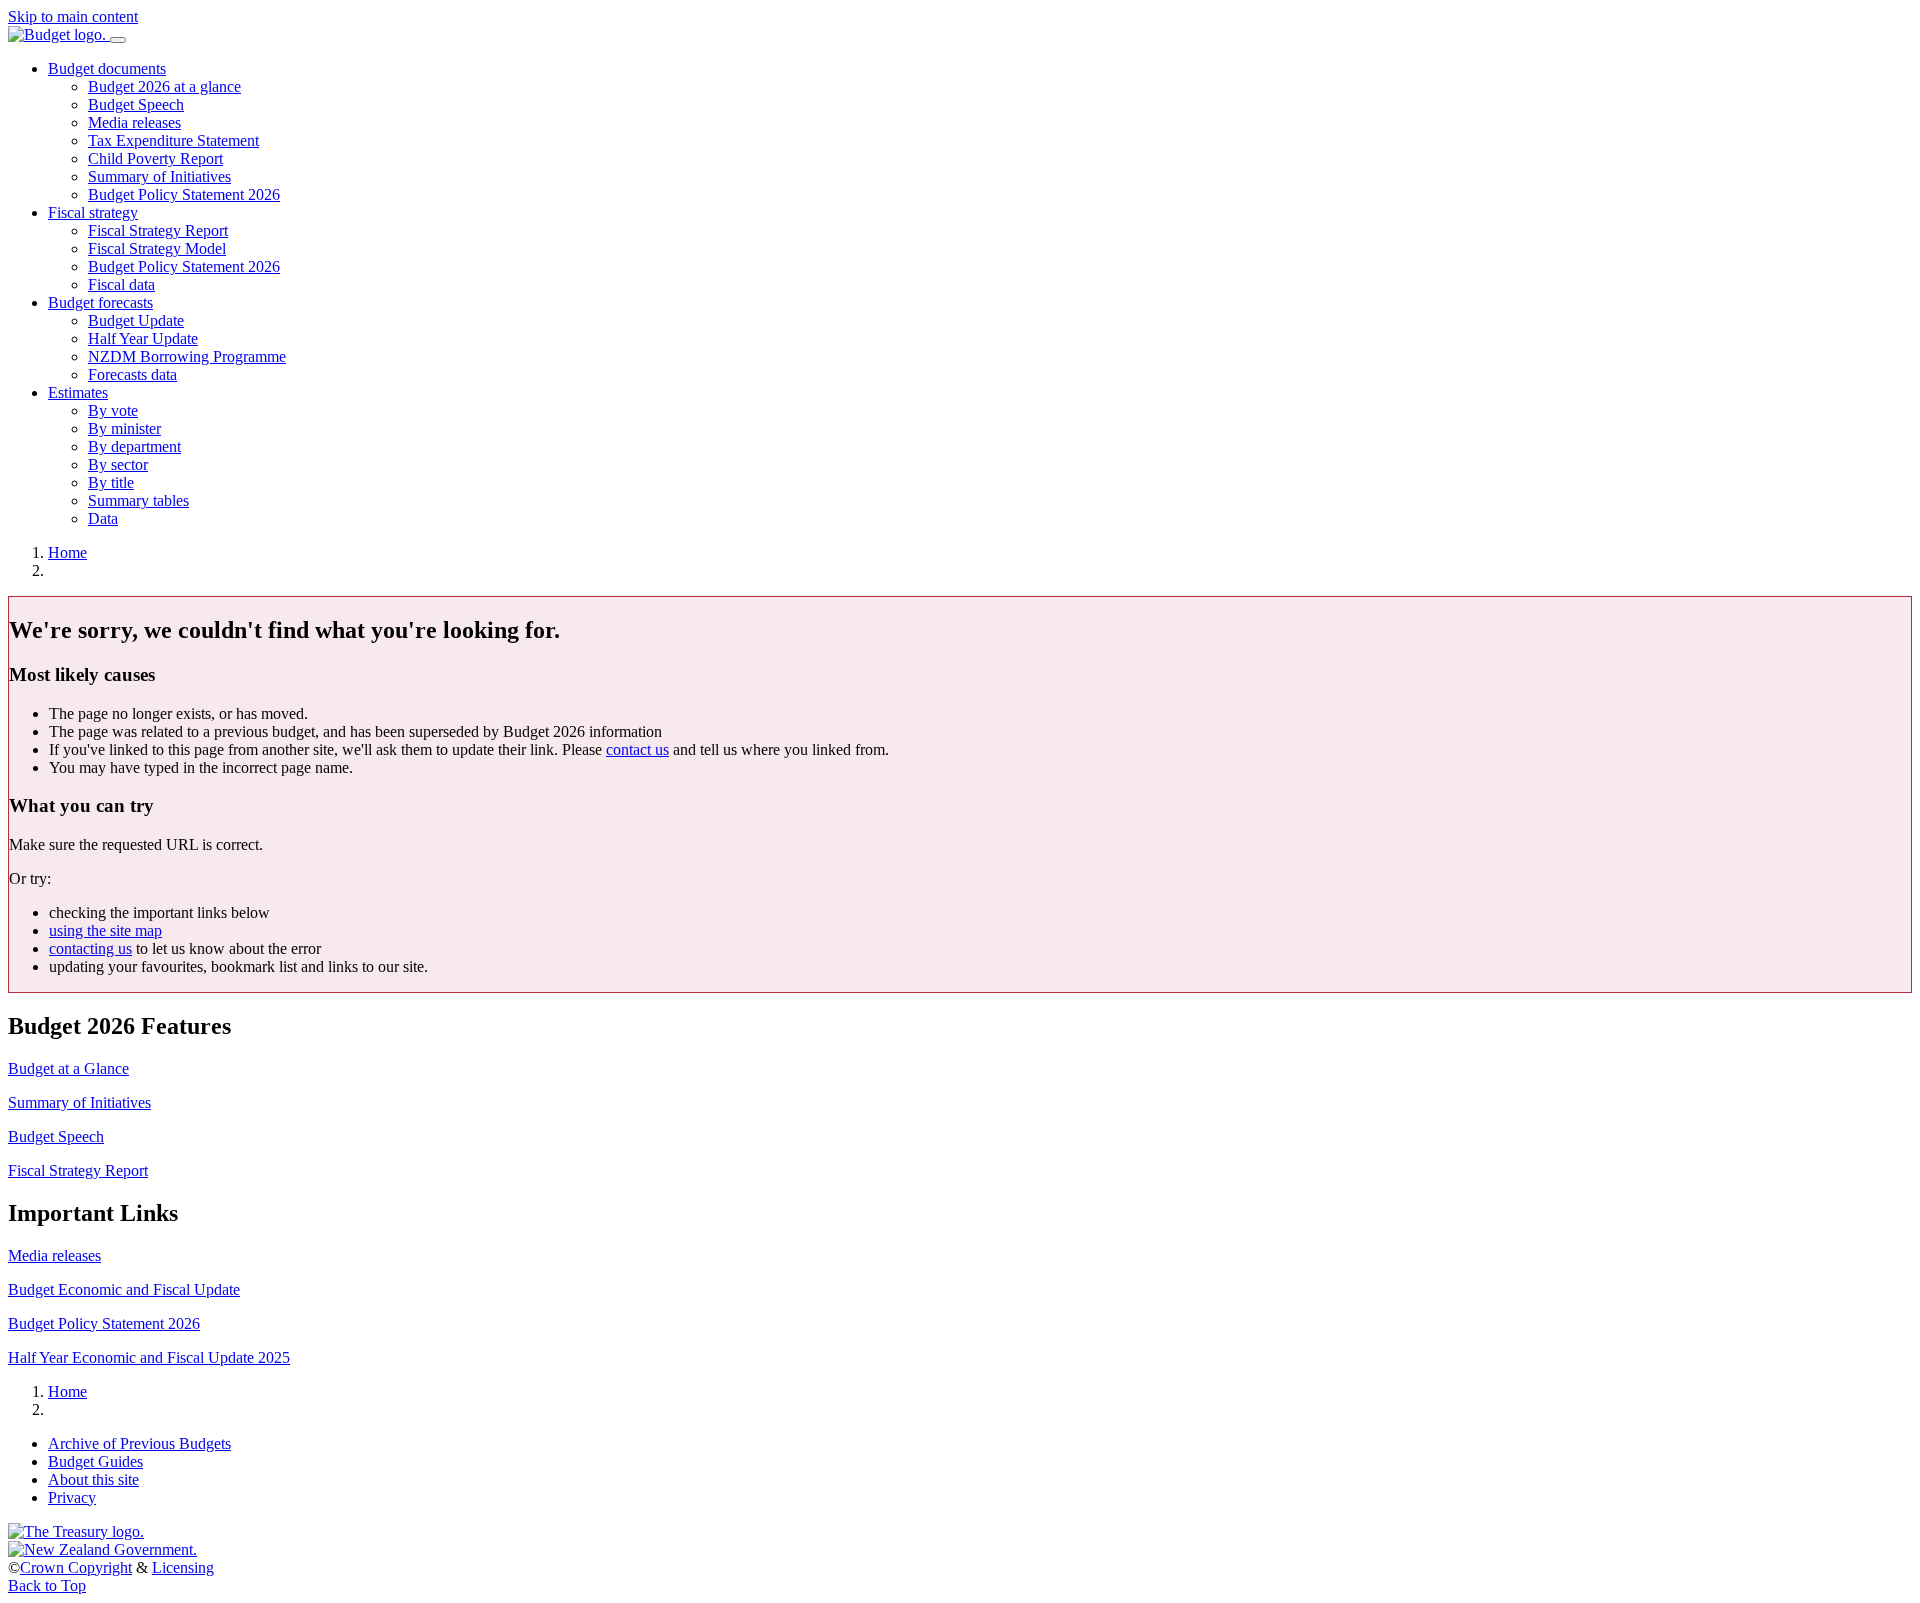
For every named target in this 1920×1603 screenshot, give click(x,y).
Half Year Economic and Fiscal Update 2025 (149, 1357)
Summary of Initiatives (159, 176)
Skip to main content (73, 16)
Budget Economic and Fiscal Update (124, 1289)
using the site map (105, 930)
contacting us (90, 948)
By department (134, 446)
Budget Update (136, 320)
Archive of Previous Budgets (139, 1443)
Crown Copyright (76, 1567)
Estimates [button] (78, 392)
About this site (93, 1479)
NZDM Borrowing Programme (187, 356)
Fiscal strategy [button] (93, 212)
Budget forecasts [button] (100, 302)
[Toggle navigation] (118, 40)
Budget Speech (136, 104)
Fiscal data (121, 284)
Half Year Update (143, 338)
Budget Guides (95, 1461)
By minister (124, 428)
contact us (637, 749)
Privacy (72, 1497)
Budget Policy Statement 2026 (184, 194)
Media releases (134, 122)
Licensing (183, 1567)
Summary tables (138, 500)
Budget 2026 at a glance (164, 86)
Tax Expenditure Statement (173, 140)
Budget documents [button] (107, 68)
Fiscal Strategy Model (157, 248)
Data (103, 518)
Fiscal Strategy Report (158, 230)
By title (111, 482)
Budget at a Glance (68, 1068)
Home (67, 552)
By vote (113, 410)
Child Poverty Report (155, 158)
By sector (118, 464)
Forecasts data (132, 374)
